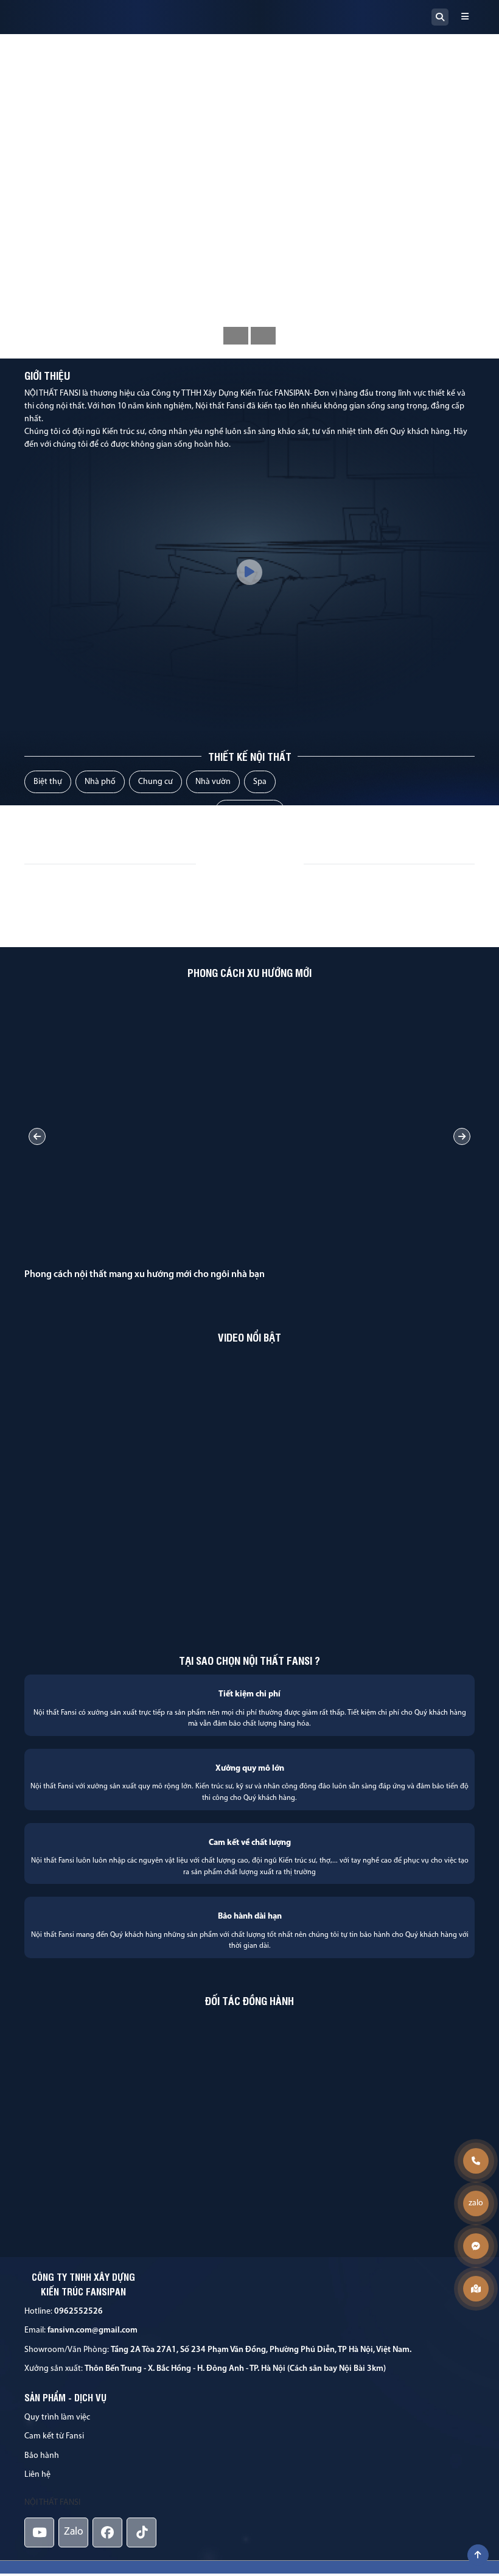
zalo (476, 2203)
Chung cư (155, 782)
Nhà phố (100, 782)
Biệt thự (48, 782)
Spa (260, 782)
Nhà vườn (213, 782)
